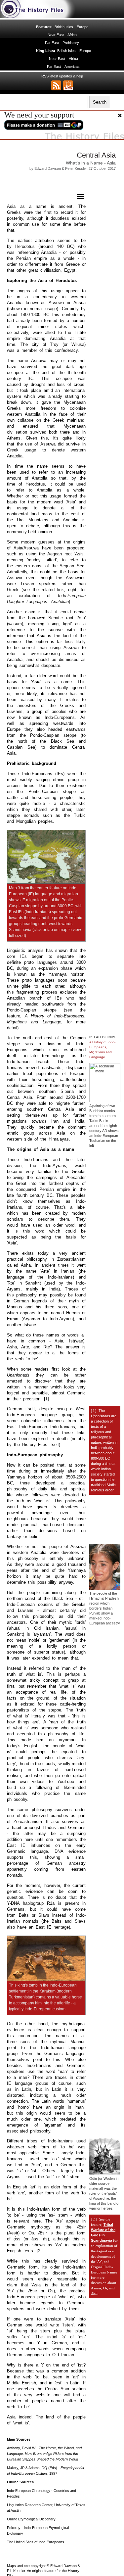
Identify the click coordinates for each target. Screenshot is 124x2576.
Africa (72, 35)
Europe (83, 27)
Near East (56, 35)
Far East (52, 43)
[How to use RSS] (68, 85)
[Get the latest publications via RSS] (56, 85)
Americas (72, 67)
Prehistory (71, 43)
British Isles (64, 27)
